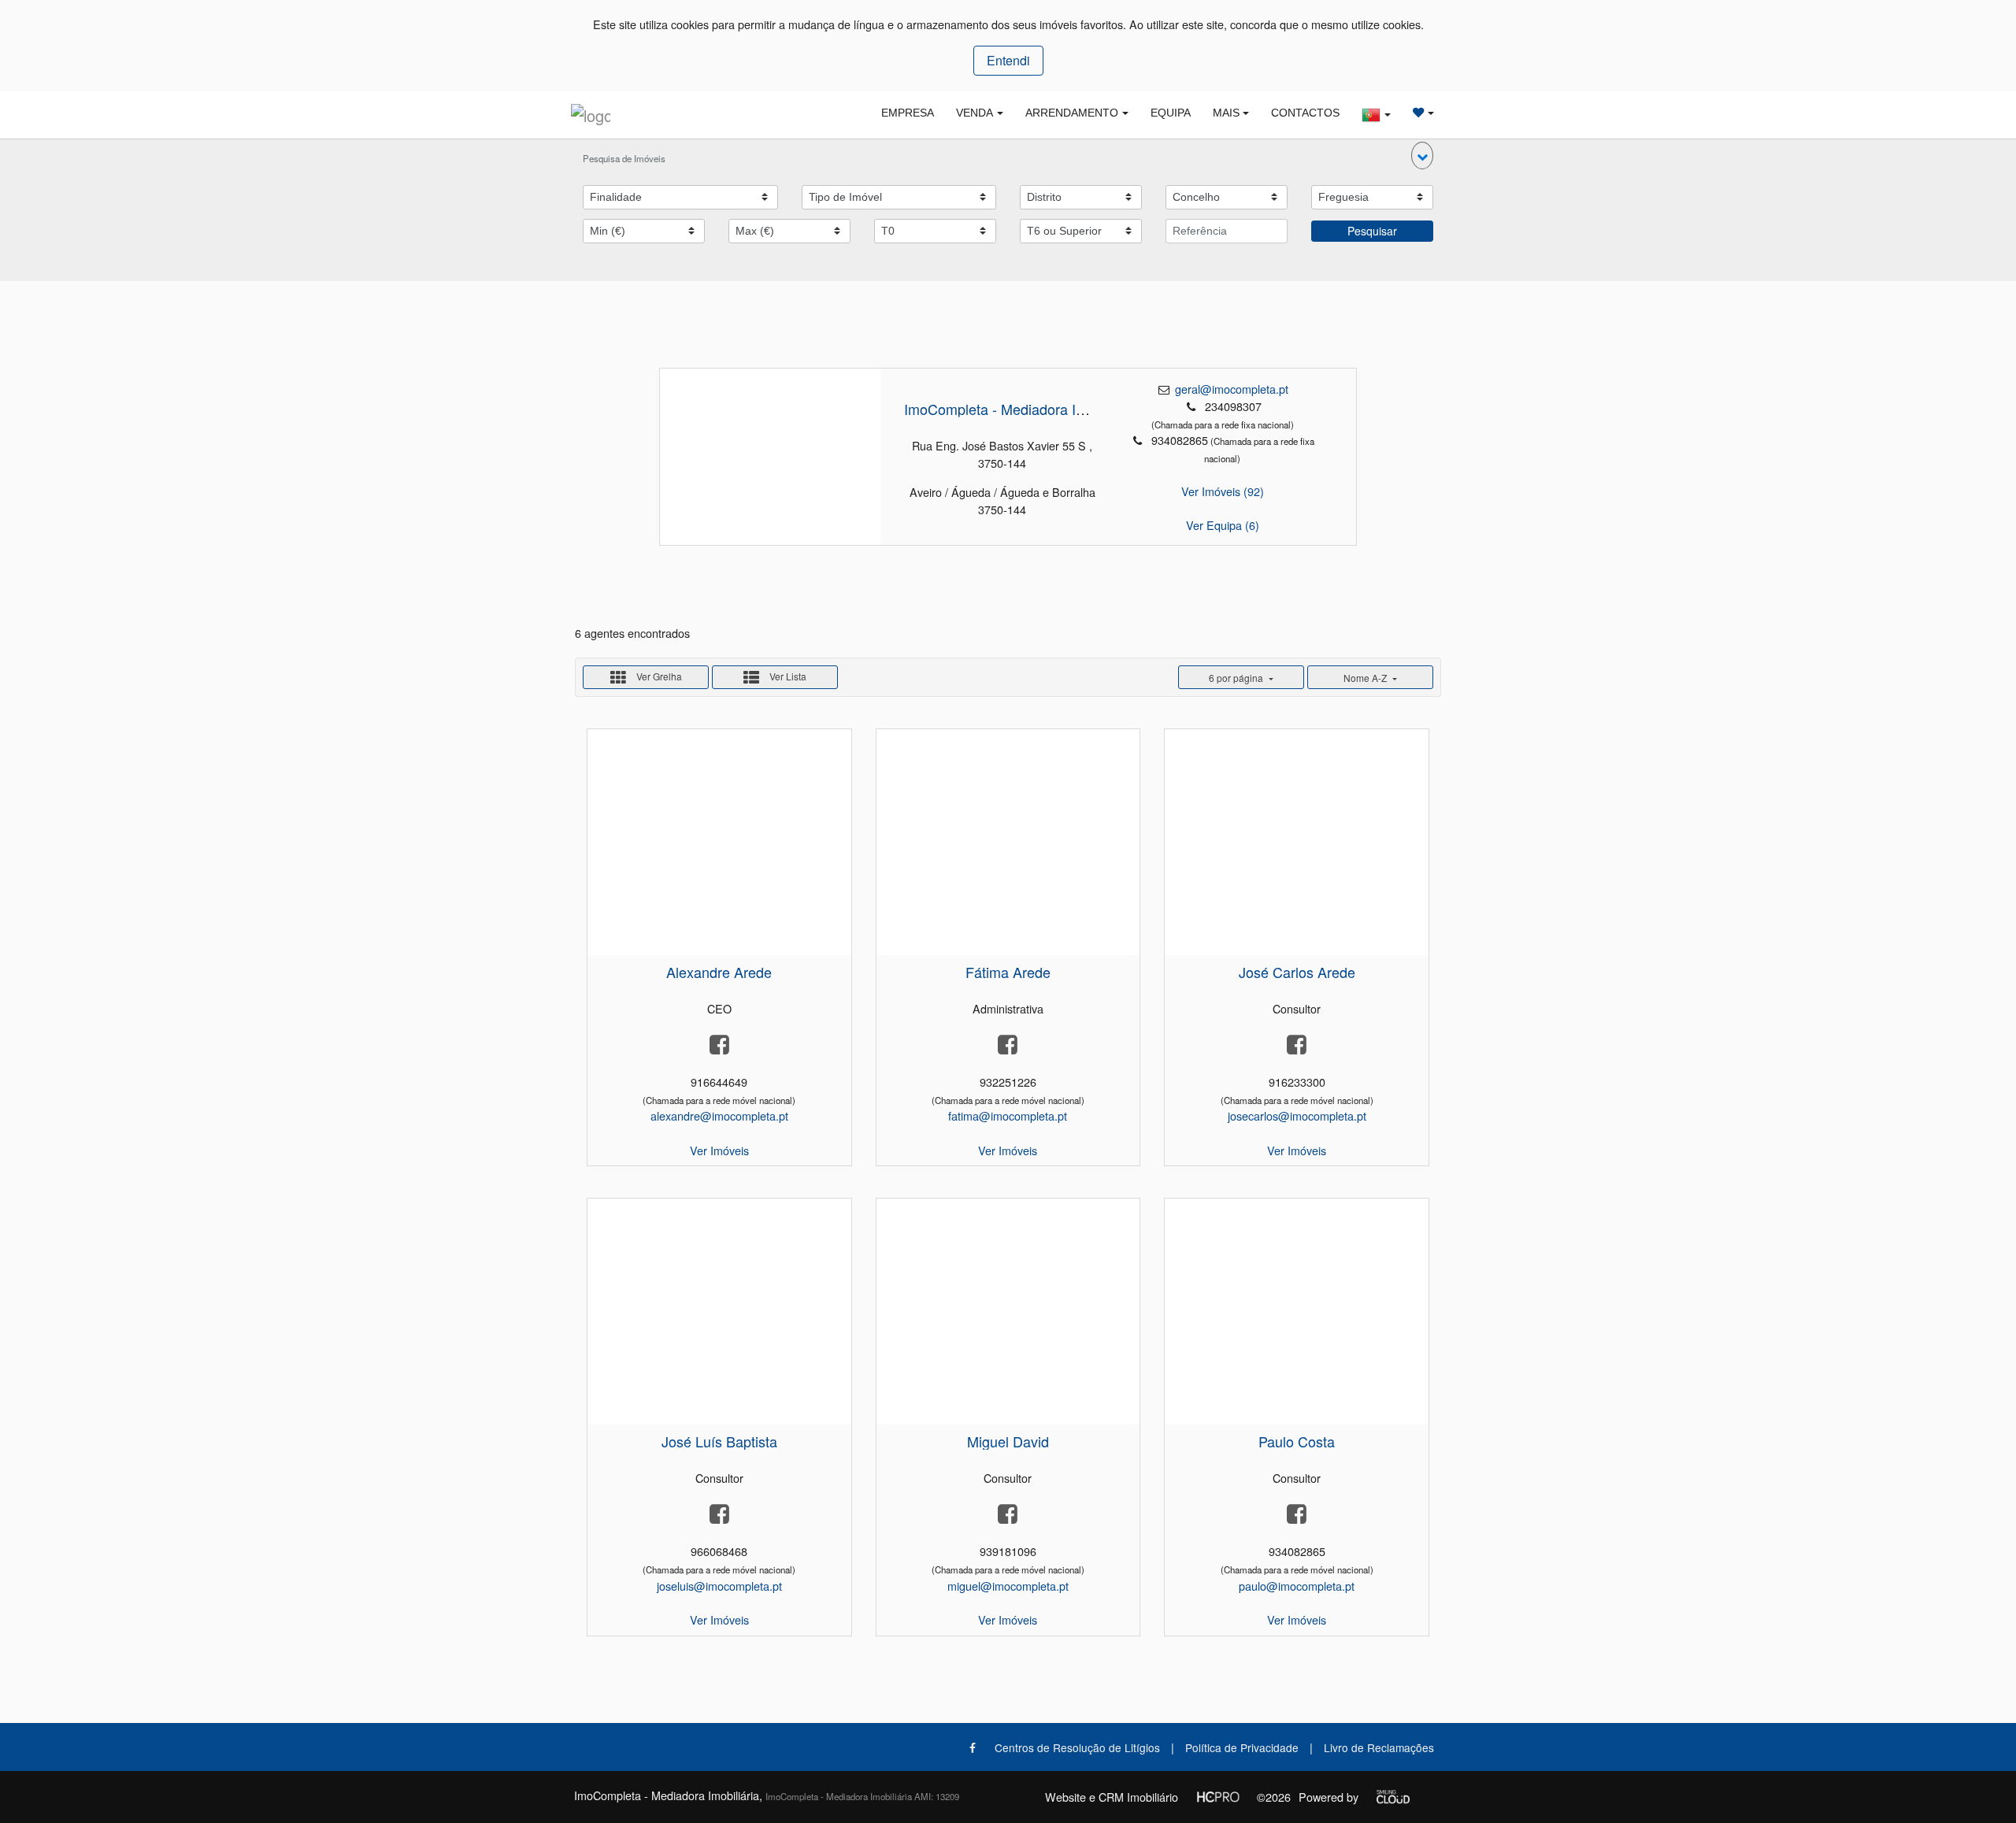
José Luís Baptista (719, 1441)
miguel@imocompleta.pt (1008, 1586)
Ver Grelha (658, 676)
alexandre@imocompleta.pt (719, 1115)
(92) (1223, 491)
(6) (1223, 525)
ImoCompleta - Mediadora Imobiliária (1020, 409)
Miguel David (1008, 1441)
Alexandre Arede (719, 972)
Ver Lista (787, 676)
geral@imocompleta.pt (1232, 389)
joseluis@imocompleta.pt (719, 1586)
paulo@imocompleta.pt (1297, 1586)
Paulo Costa (1297, 1441)
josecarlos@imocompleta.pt (1297, 1115)
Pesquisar (1372, 231)
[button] (1422, 156)
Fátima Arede (1008, 972)
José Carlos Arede (1297, 972)
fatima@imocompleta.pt (1008, 1115)
